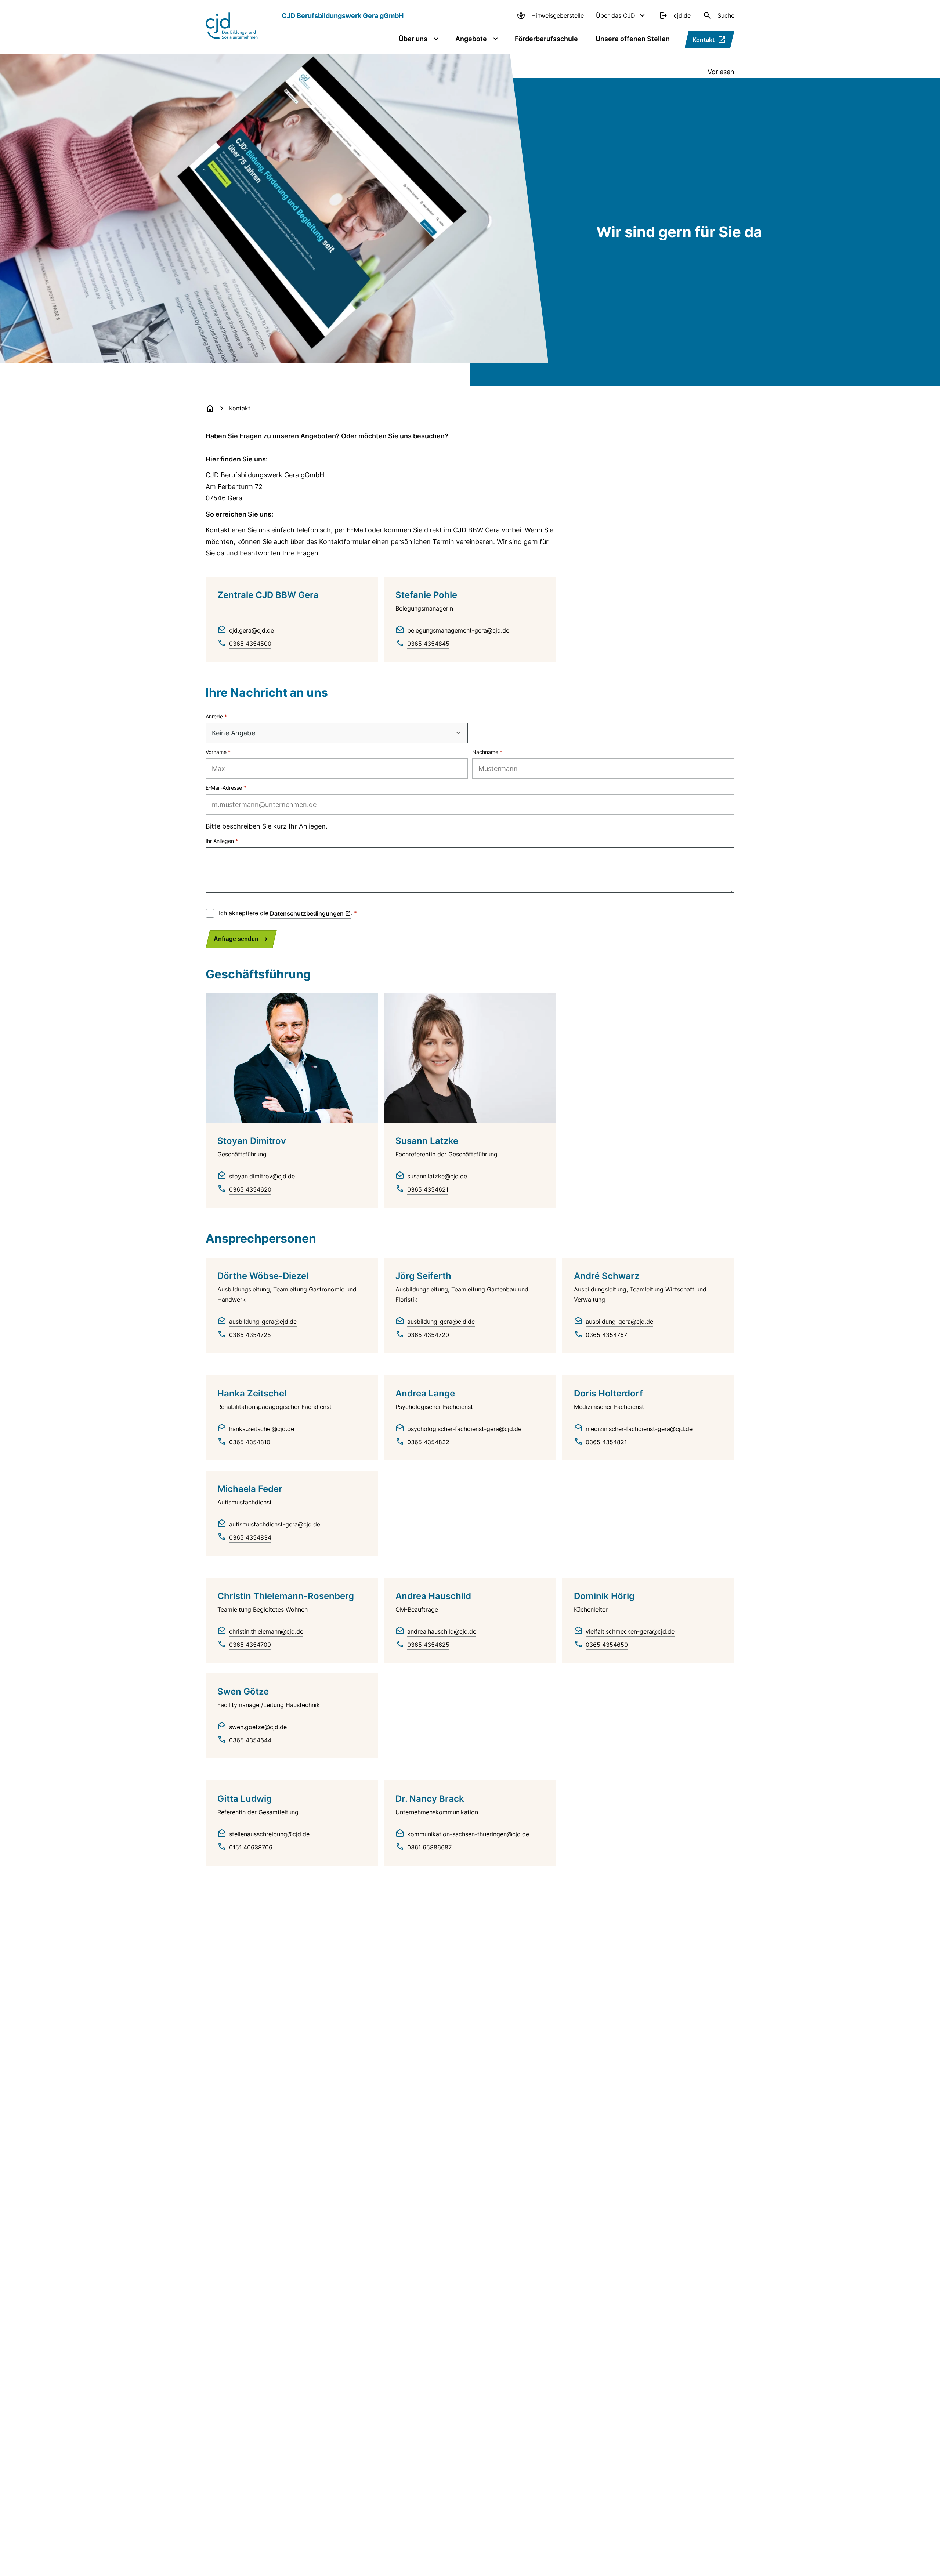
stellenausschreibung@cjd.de (269, 1834)
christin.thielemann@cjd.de (266, 1631)
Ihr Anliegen (220, 841)
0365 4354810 (250, 1442)
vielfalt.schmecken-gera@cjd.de (630, 1631)
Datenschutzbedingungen (307, 913)
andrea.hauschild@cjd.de (442, 1631)
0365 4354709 (250, 1645)
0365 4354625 (428, 1645)
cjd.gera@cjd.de (252, 630)
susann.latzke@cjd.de (437, 1176)
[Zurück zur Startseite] (210, 408)
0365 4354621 (428, 1189)
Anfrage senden (236, 939)
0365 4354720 (428, 1335)
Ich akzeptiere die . (286, 913)
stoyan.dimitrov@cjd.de (262, 1176)
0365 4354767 (606, 1335)
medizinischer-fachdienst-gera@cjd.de (639, 1429)
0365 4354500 (250, 644)
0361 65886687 (429, 1847)
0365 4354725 (250, 1335)
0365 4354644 (250, 1740)
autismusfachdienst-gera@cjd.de (275, 1524)
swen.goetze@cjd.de (258, 1727)
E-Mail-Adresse (224, 788)
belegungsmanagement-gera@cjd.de (458, 630)
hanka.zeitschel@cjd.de (262, 1429)
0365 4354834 (250, 1537)
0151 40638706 (251, 1847)
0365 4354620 (250, 1189)
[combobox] (337, 733)
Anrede (214, 716)
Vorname (216, 752)
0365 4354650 (607, 1645)
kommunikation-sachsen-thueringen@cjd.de (468, 1834)
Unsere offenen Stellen (633, 39)
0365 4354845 (428, 644)
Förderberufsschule (546, 39)
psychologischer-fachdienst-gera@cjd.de (464, 1429)
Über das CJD (616, 15)
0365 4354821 (606, 1442)
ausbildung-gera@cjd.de (263, 1322)
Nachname (485, 752)
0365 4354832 (428, 1442)
